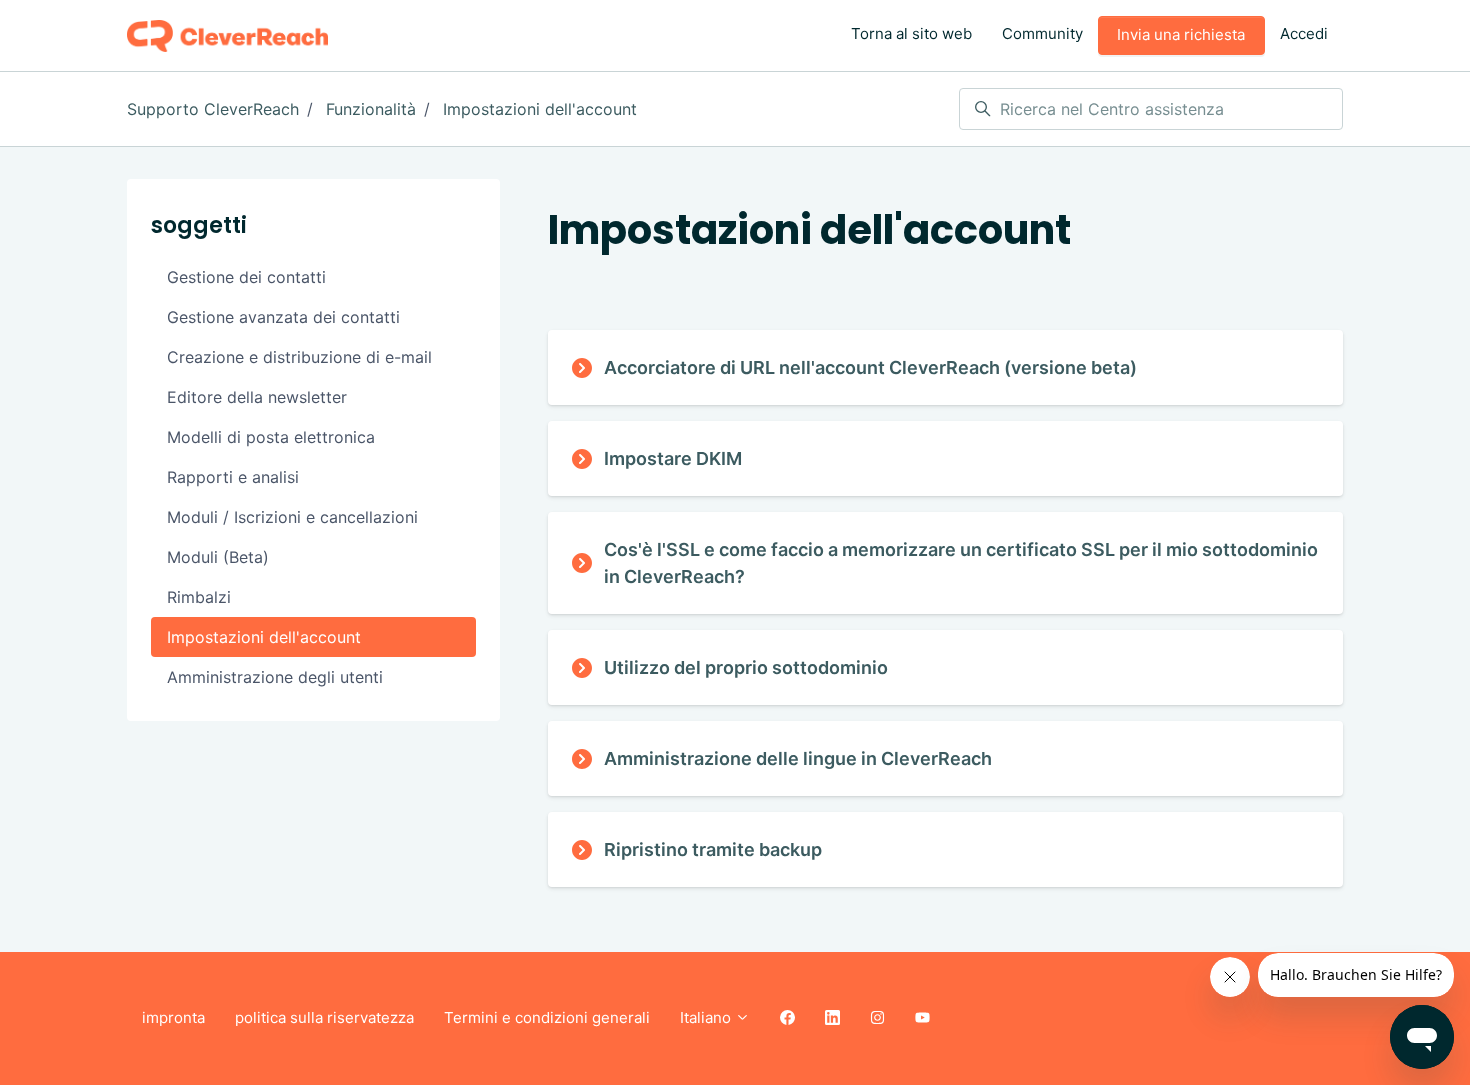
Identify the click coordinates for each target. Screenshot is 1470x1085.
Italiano (707, 1017)
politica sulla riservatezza (324, 1017)
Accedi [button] (1304, 33)
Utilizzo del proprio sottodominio (746, 667)
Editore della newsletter (257, 397)
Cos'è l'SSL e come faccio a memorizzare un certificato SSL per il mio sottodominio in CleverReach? (961, 563)
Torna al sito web (911, 33)
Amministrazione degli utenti (275, 677)
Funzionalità (371, 109)
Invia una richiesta (1181, 34)
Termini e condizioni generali (547, 1017)
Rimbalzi (199, 597)
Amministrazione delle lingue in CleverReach (798, 758)
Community (1042, 33)
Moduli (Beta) (218, 557)
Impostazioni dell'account (540, 109)
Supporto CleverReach (213, 109)
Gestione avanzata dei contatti (283, 317)
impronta (173, 1017)
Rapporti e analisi (233, 477)
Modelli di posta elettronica (271, 437)
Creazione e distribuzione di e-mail (299, 357)
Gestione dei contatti (246, 277)
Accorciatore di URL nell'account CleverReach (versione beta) (870, 367)
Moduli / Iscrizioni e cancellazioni (292, 517)
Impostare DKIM (673, 458)
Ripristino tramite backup (713, 849)
